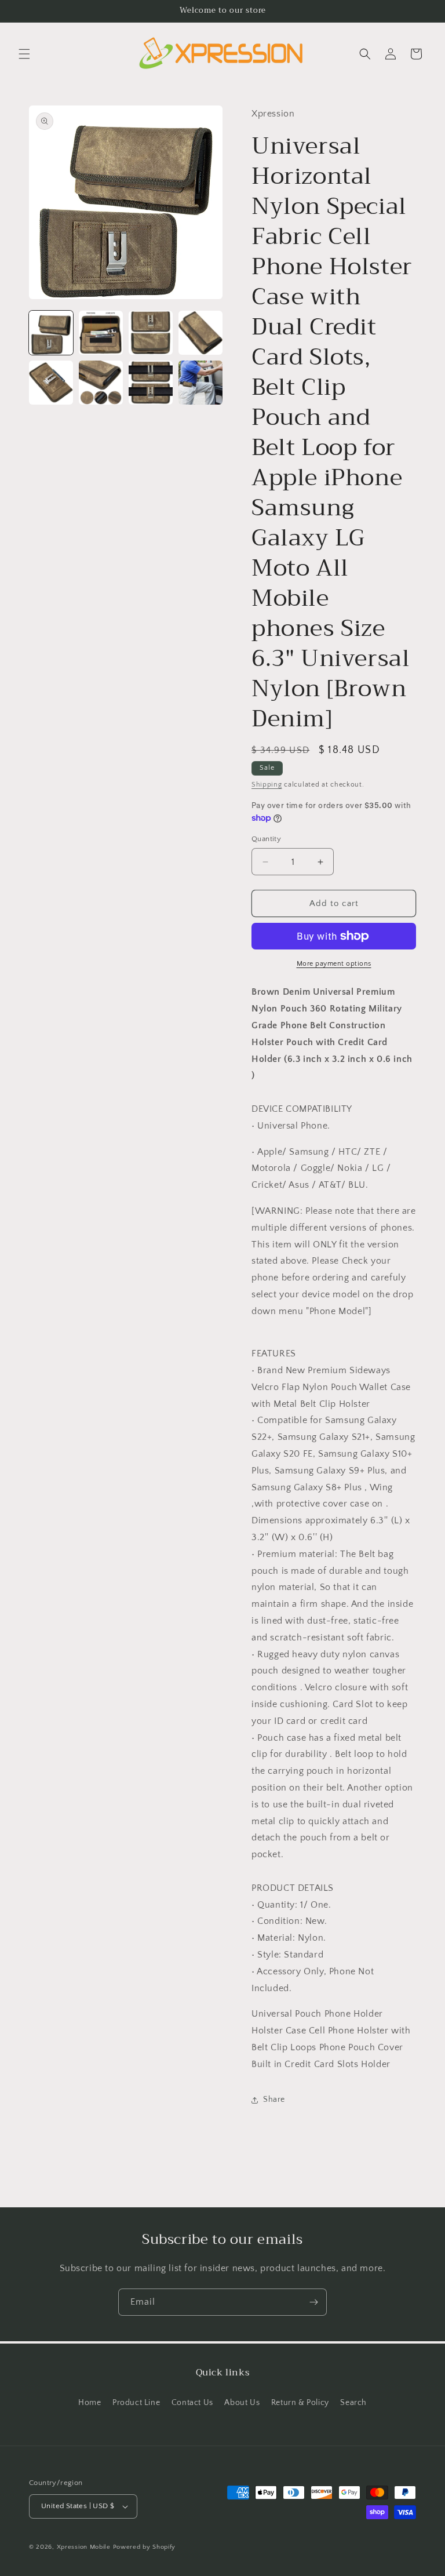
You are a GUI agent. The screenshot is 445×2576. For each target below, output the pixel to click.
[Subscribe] (313, 2302)
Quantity (266, 839)
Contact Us (192, 2403)
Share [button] (274, 2100)
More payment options (334, 964)
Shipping (267, 785)
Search (353, 2403)
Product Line (136, 2403)
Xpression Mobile (84, 2547)
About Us (242, 2403)
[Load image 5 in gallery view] (51, 383)
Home (90, 2403)
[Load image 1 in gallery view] (51, 333)
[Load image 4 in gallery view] (200, 333)
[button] (24, 54)
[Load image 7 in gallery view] (151, 383)
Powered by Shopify (145, 2547)
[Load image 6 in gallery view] (101, 383)
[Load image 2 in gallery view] (101, 333)
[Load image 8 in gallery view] (200, 383)
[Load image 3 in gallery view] (151, 333)
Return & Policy (300, 2403)
